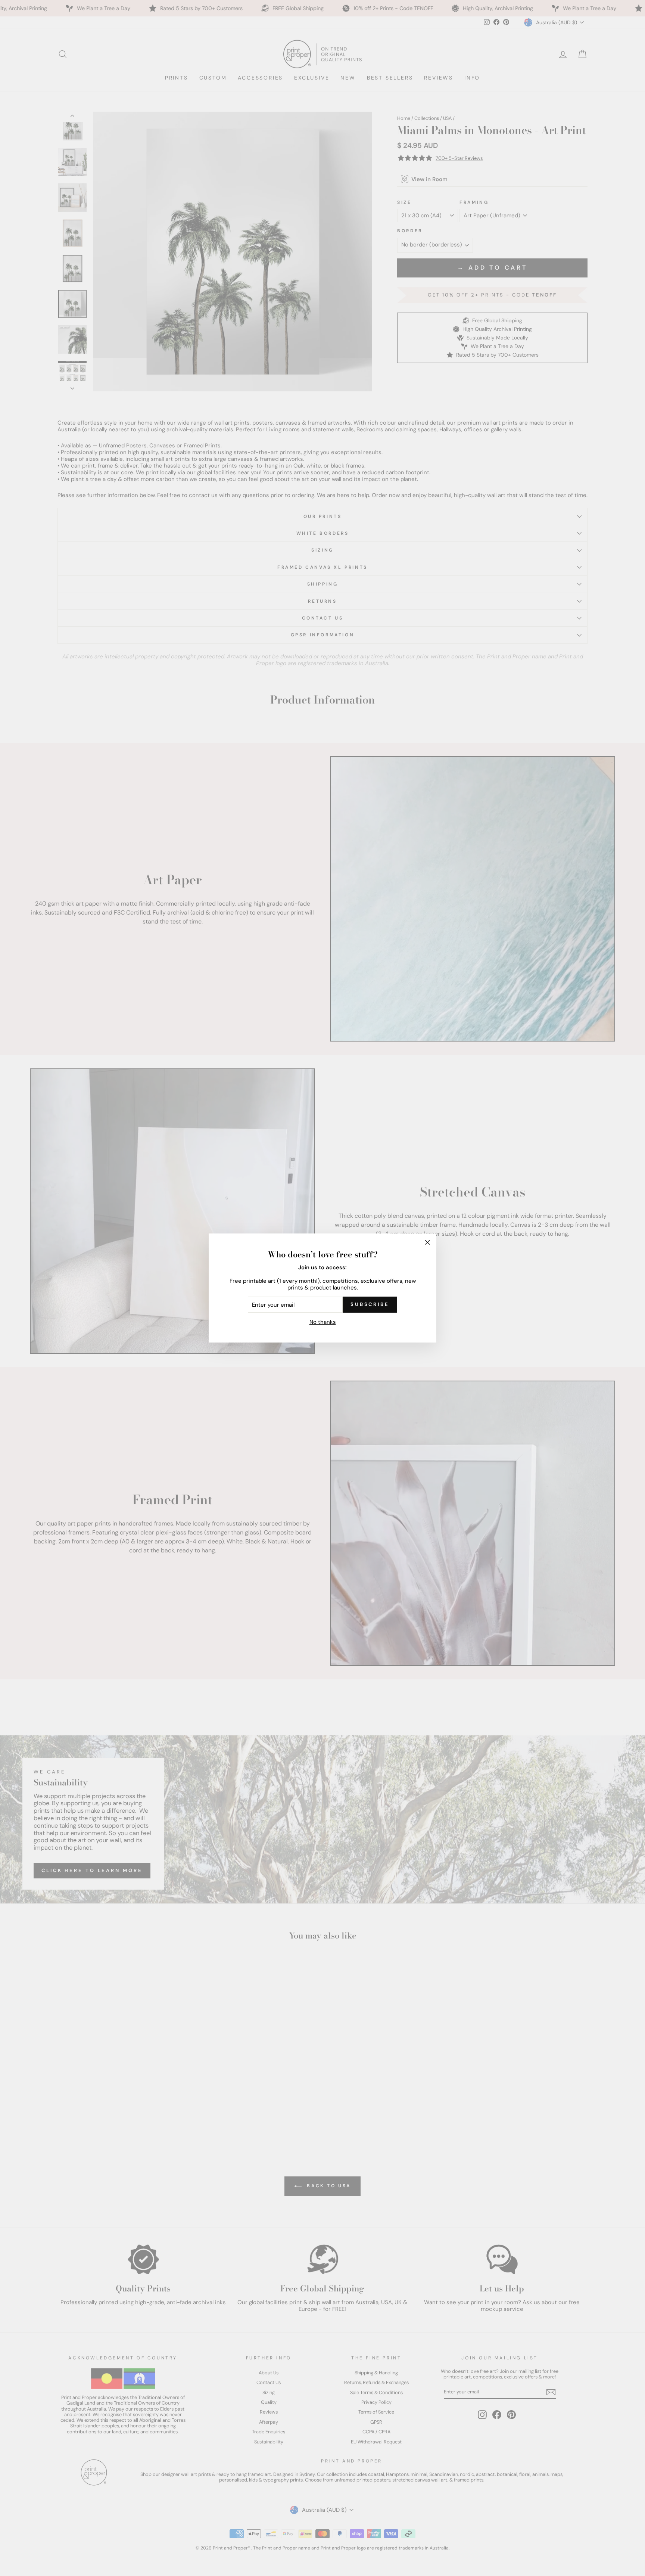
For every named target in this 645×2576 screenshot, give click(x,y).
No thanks (323, 1322)
